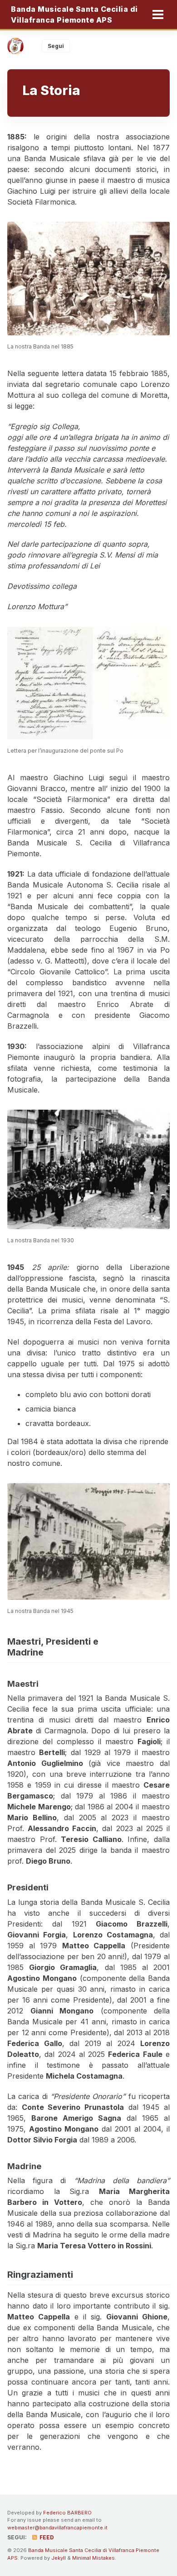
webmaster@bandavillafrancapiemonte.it (57, 2528)
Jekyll (59, 2558)
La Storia (51, 90)
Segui (56, 46)
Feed (46, 2537)
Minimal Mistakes (93, 2558)
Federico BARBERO (67, 2513)
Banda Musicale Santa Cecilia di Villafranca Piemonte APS (74, 14)
